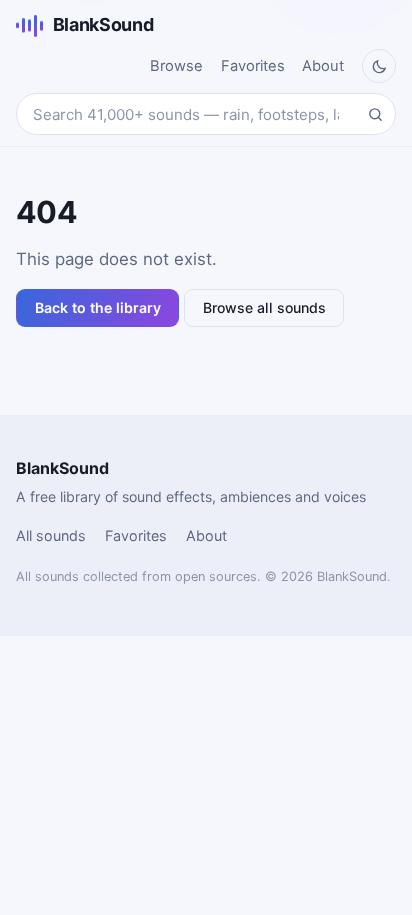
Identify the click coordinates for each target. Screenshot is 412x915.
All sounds (51, 535)
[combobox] (206, 114)
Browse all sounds (264, 307)
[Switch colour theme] (379, 66)
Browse (176, 66)
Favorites (253, 66)
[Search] (375, 114)
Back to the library (98, 307)
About (323, 66)
